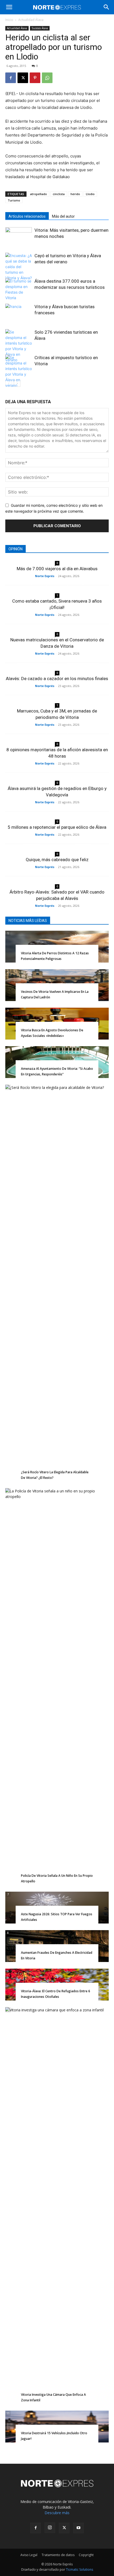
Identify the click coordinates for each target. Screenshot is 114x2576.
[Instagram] (50, 2528)
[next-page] (17, 383)
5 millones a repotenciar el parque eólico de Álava (57, 827)
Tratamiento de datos (58, 2555)
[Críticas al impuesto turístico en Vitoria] (19, 371)
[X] (23, 78)
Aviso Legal (29, 2555)
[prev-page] (9, 383)
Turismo (14, 200)
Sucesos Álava (40, 28)
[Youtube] (78, 2528)
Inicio (9, 20)
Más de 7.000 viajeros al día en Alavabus (57, 569)
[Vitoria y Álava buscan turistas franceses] (19, 313)
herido (75, 194)
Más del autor (63, 216)
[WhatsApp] (47, 78)
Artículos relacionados (27, 216)
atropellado (38, 194)
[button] (9, 7)
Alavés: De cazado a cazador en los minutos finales (57, 679)
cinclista (59, 194)
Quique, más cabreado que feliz (57, 860)
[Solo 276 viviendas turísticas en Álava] (19, 346)
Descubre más (57, 2513)
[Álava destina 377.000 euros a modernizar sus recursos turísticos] (19, 289)
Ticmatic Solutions (80, 2569)
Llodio (90, 194)
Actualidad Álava (31, 20)
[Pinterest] (35, 78)
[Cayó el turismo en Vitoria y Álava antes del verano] (19, 267)
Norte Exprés (45, 576)
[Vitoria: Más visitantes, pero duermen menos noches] (19, 236)
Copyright (86, 2555)
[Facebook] (11, 78)
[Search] (107, 7)
